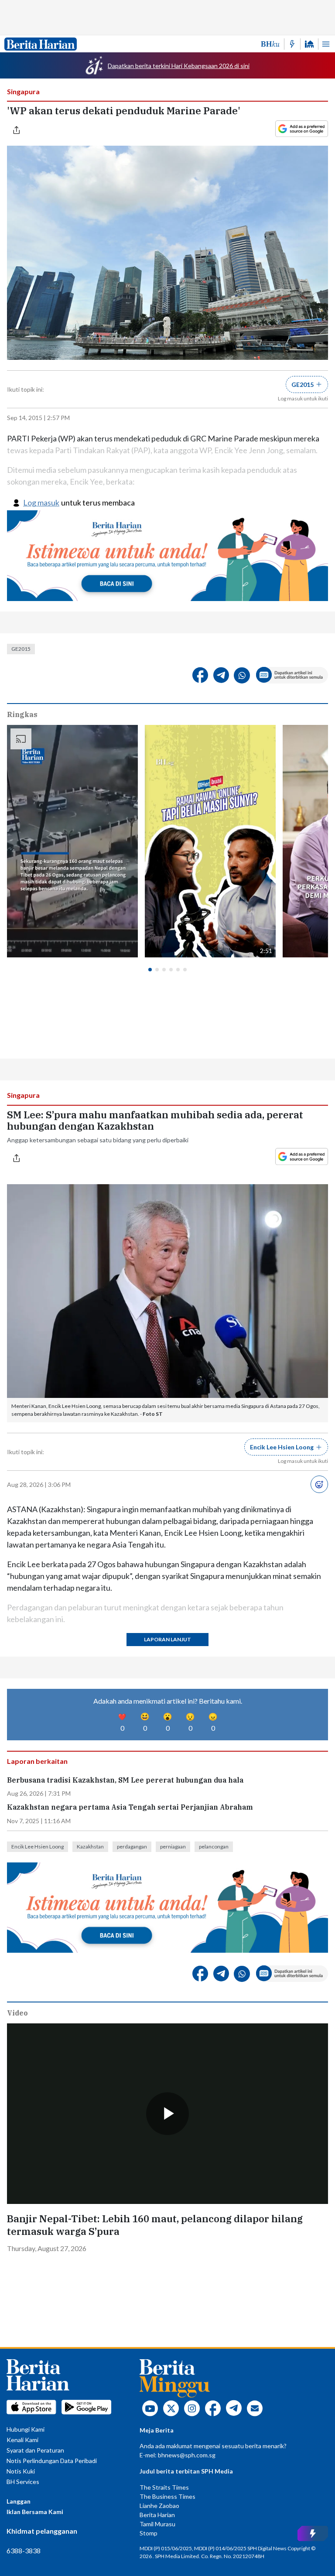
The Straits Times (164, 2487)
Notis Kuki (21, 2471)
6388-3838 (24, 2550)
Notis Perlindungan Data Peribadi (52, 2461)
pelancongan (214, 1847)
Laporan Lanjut (167, 1639)
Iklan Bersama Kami (35, 2512)
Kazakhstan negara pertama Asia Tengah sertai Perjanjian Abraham (130, 1807)
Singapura (23, 91)
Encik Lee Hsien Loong (38, 1847)
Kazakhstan (90, 1847)
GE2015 (21, 649)
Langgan (19, 2501)
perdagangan (132, 1847)
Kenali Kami (22, 2440)
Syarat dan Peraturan (35, 2450)
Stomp (149, 2533)
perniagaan (173, 1847)
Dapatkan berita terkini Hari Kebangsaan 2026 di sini (179, 66)
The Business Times (167, 2496)
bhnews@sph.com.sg (187, 2455)
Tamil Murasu (157, 2524)
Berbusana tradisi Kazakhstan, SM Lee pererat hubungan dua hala (125, 1780)
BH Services (23, 2482)
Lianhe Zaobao (159, 2506)
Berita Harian (157, 2515)
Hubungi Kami (26, 2429)
